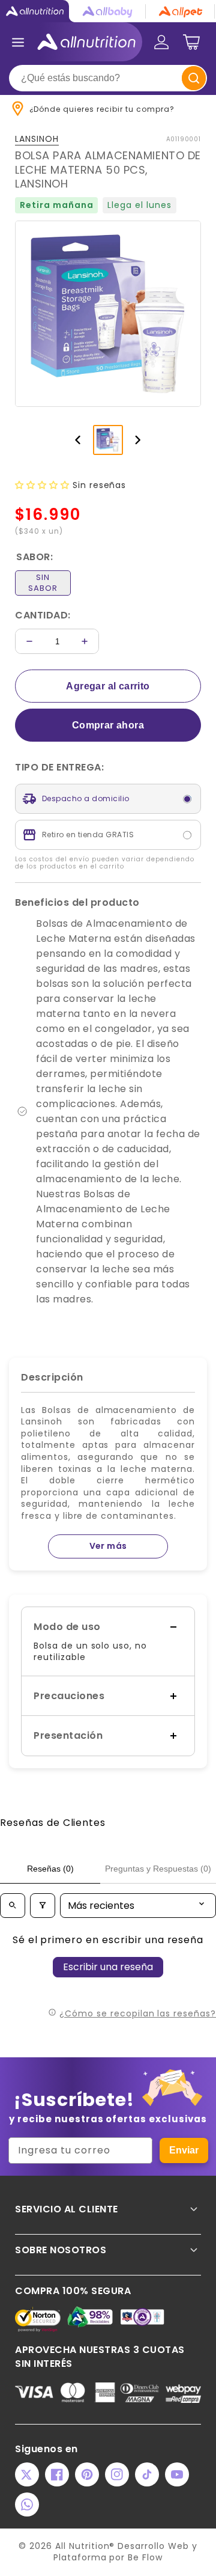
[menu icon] (18, 42)
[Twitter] (27, 2474)
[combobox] (108, 78)
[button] (44, 485)
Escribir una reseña (108, 1967)
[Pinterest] (87, 2474)
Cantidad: (43, 615)
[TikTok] (147, 2474)
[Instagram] (117, 2474)
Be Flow (145, 2557)
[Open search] (13, 1906)
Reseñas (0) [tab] (50, 1869)
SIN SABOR (43, 583)
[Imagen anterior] (78, 440)
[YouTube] (177, 2474)
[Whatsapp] (27, 2504)
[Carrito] (191, 42)
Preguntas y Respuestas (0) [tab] (158, 1869)
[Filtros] (43, 1906)
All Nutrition (82, 2546)
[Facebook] (57, 2474)
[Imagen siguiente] (138, 440)
